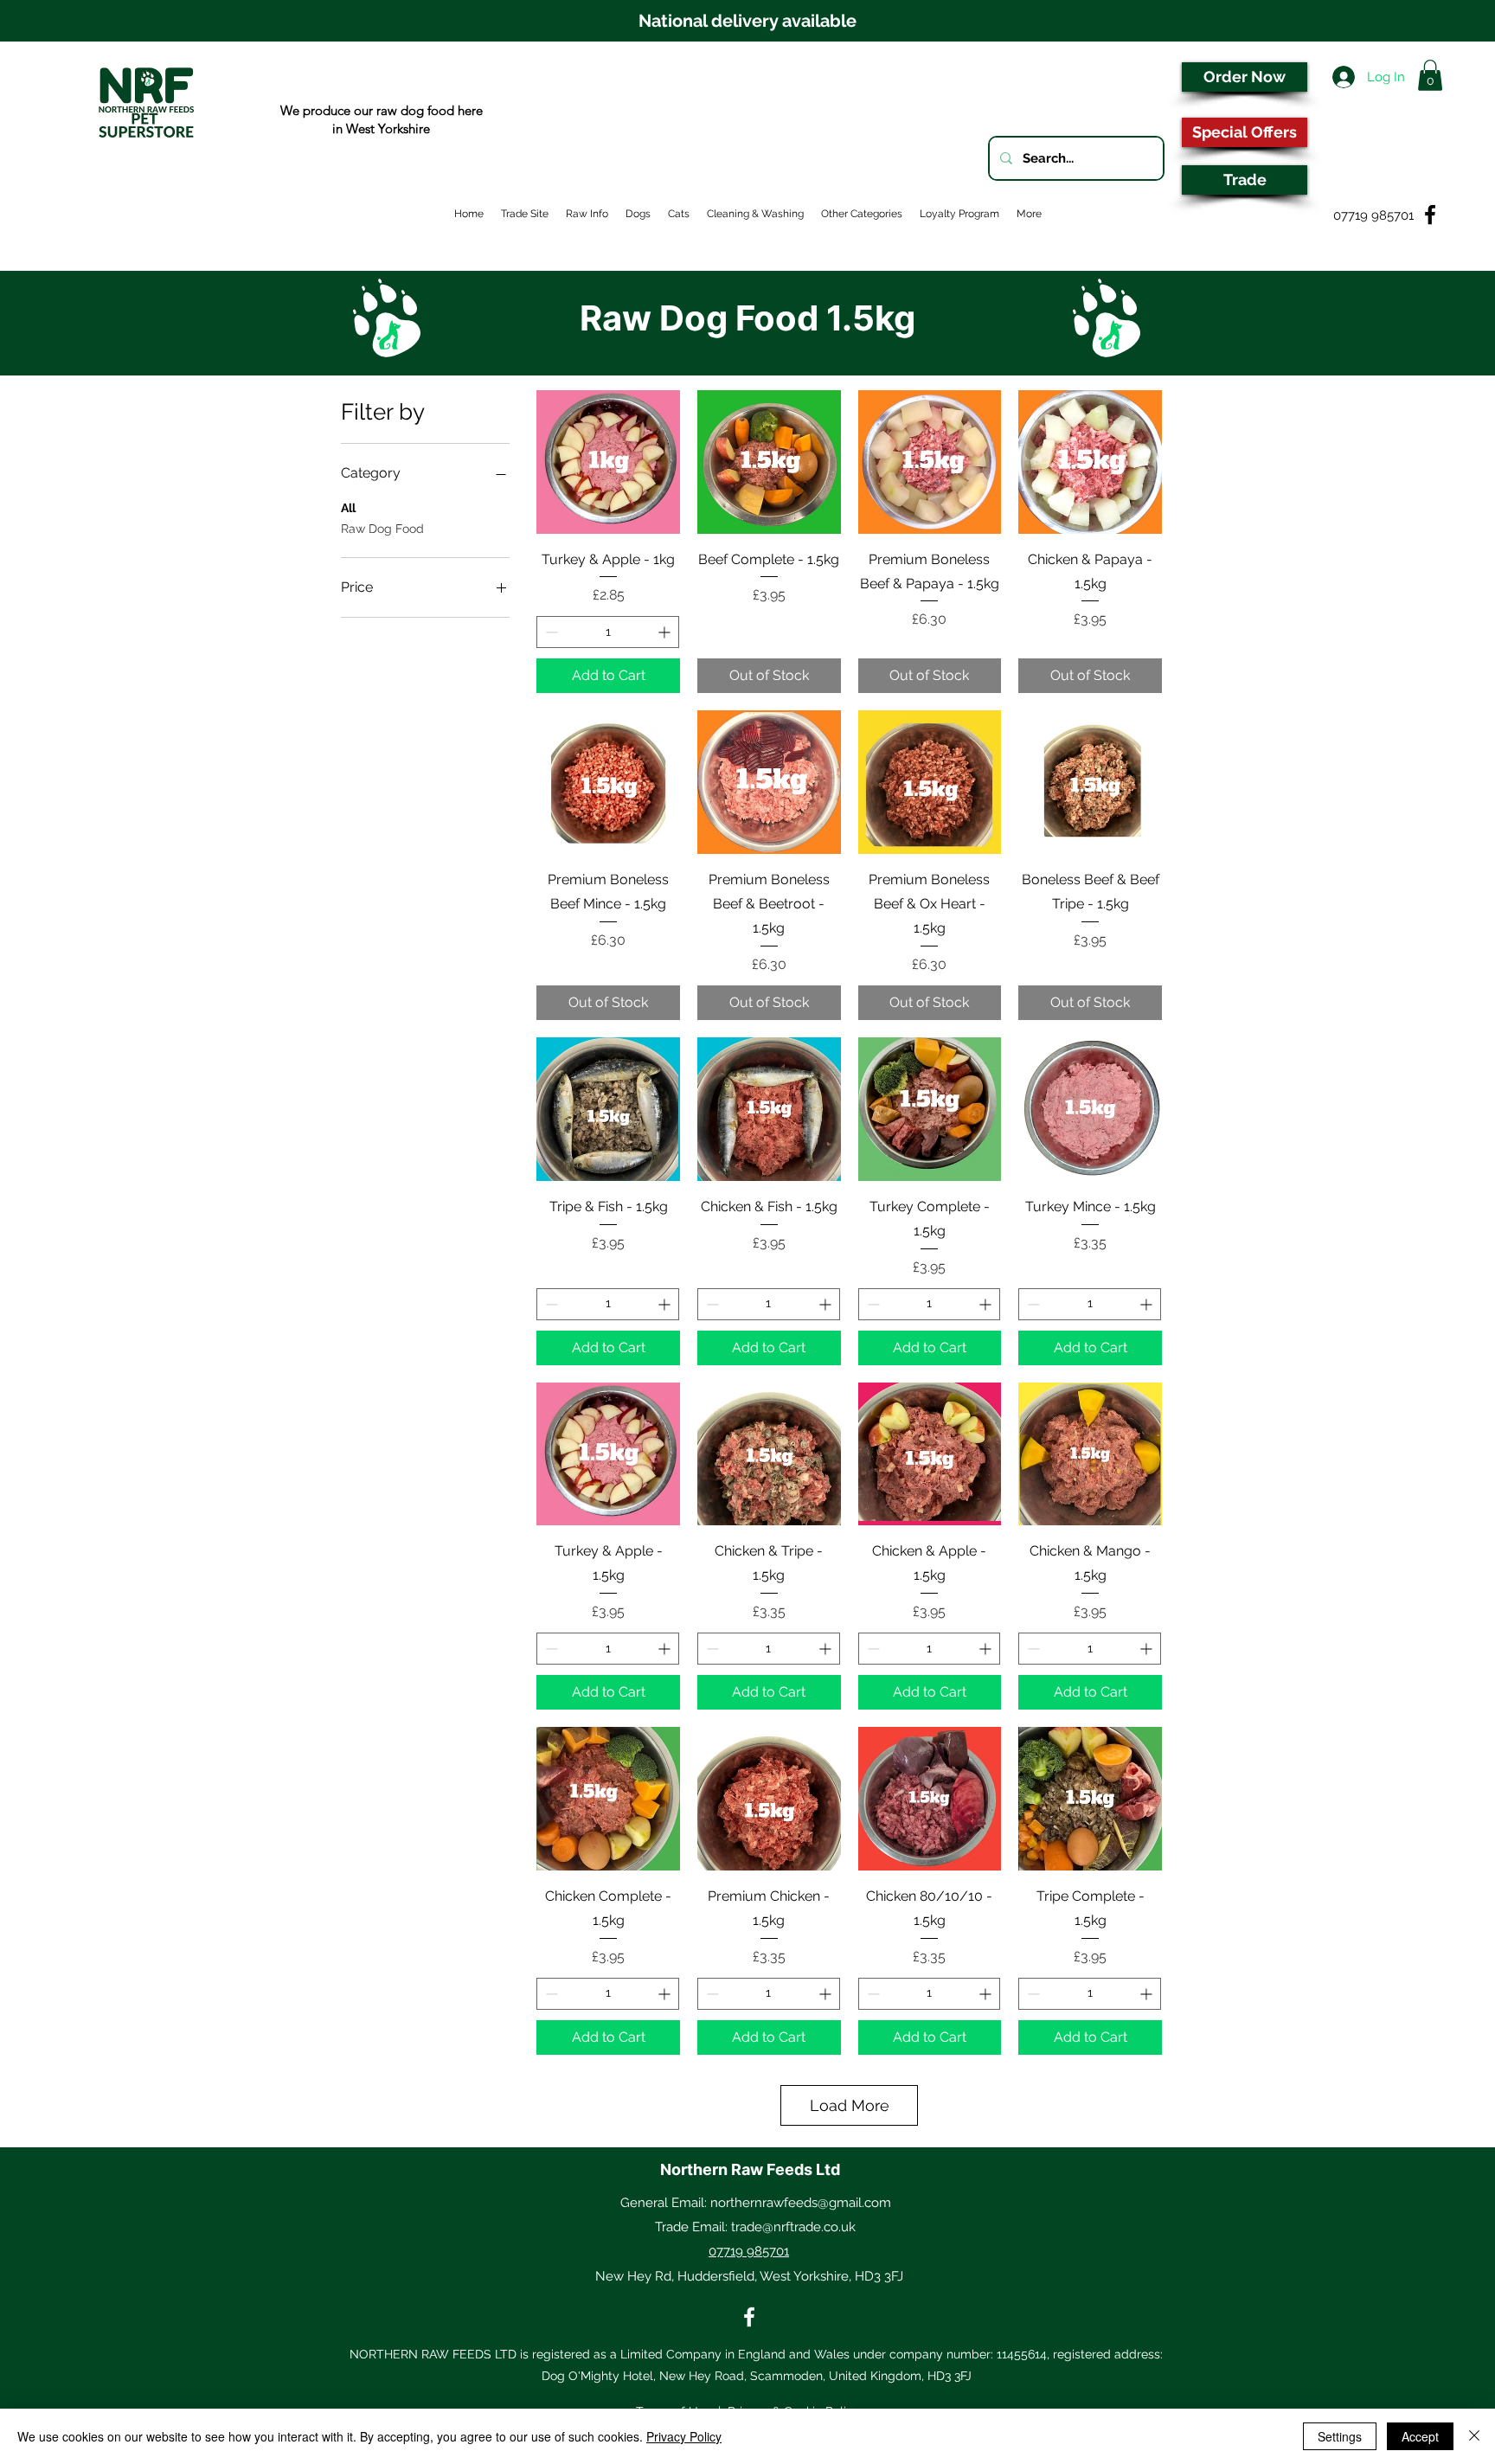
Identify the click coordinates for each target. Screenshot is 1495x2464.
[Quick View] (608, 462)
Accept (1420, 2436)
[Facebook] (749, 2317)
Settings (1340, 2436)
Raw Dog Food (382, 529)
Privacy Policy (684, 2436)
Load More (850, 2105)
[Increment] (666, 632)
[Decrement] (550, 632)
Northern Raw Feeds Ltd (750, 2169)
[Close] (1474, 2436)
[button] (1430, 75)
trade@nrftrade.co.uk (793, 2227)
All (348, 508)
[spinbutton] (608, 632)
